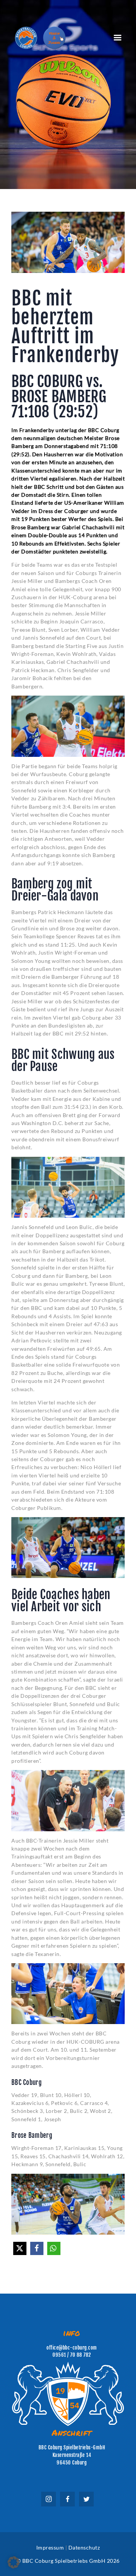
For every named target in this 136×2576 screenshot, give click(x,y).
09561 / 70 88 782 (72, 2355)
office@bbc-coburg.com (72, 2348)
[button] (20, 2248)
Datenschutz (84, 2547)
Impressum (50, 2547)
